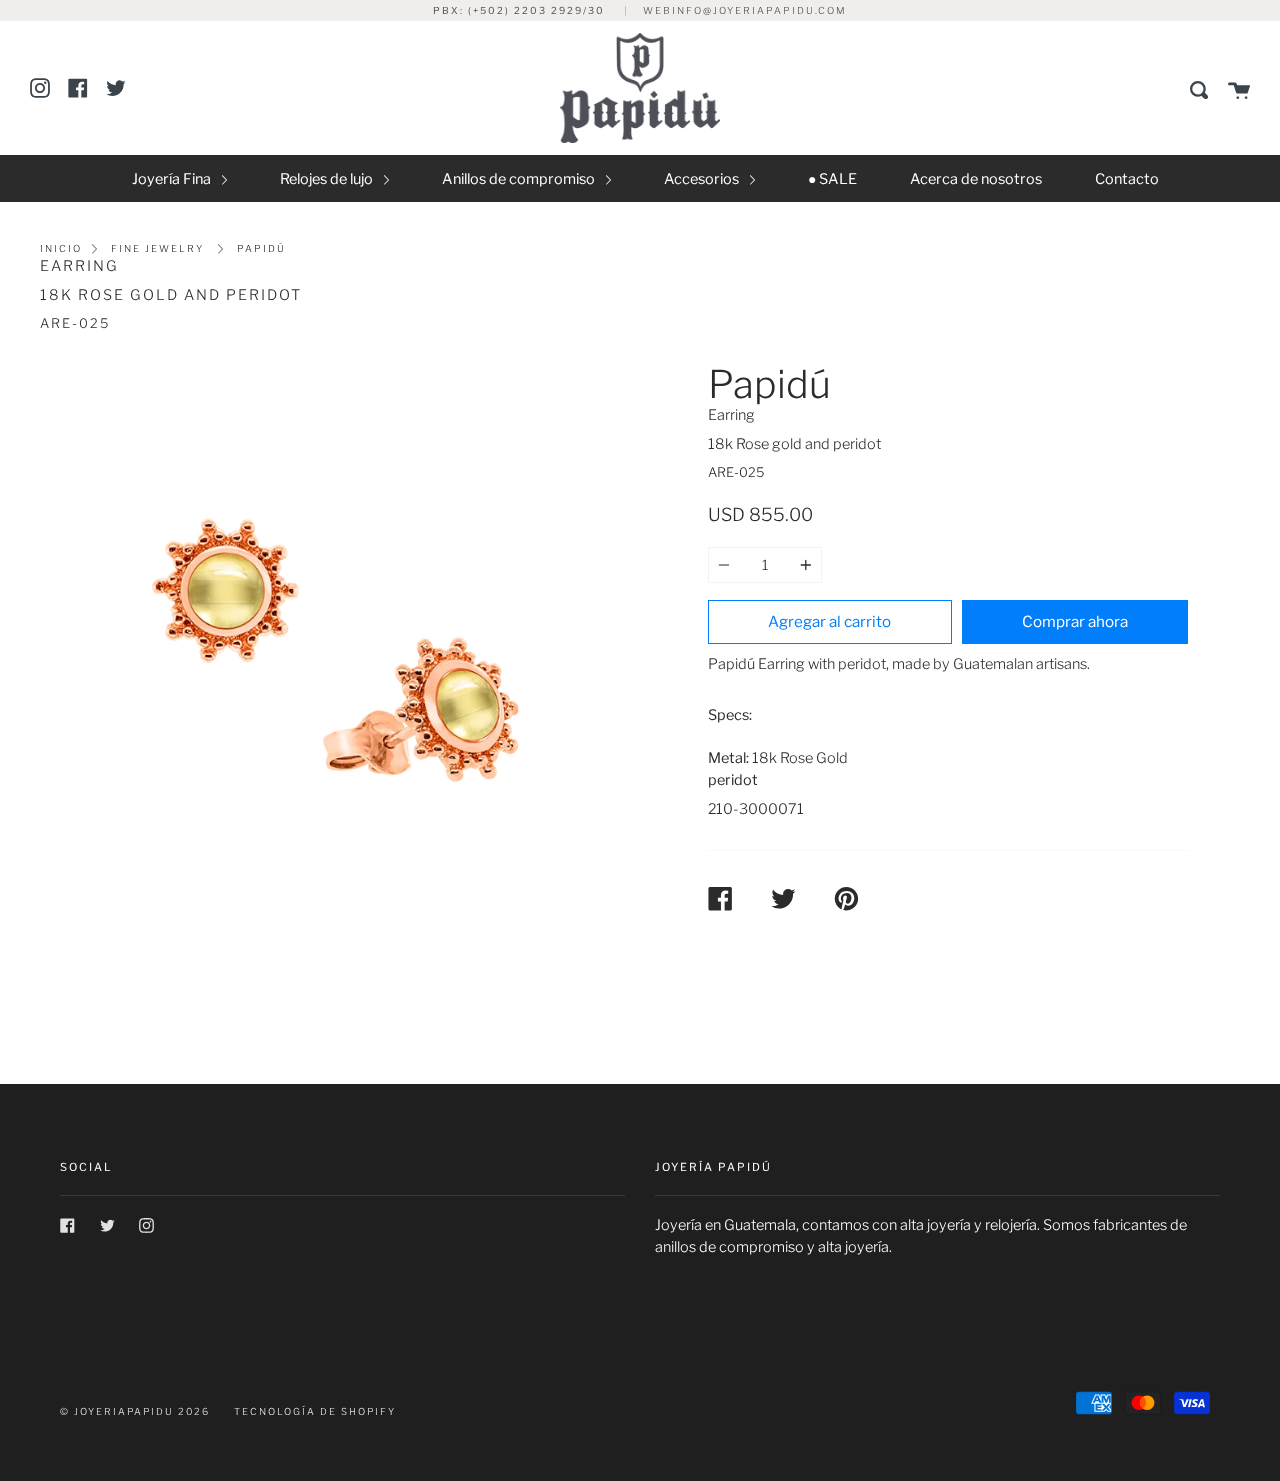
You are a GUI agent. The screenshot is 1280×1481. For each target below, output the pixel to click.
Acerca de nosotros (976, 179)
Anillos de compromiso (520, 179)
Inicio (61, 248)
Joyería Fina (173, 179)
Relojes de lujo (328, 179)
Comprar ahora (1075, 621)
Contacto (1127, 179)
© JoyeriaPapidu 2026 (135, 1411)
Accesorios (703, 179)
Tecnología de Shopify (315, 1411)
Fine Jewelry (157, 248)
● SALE (832, 179)
